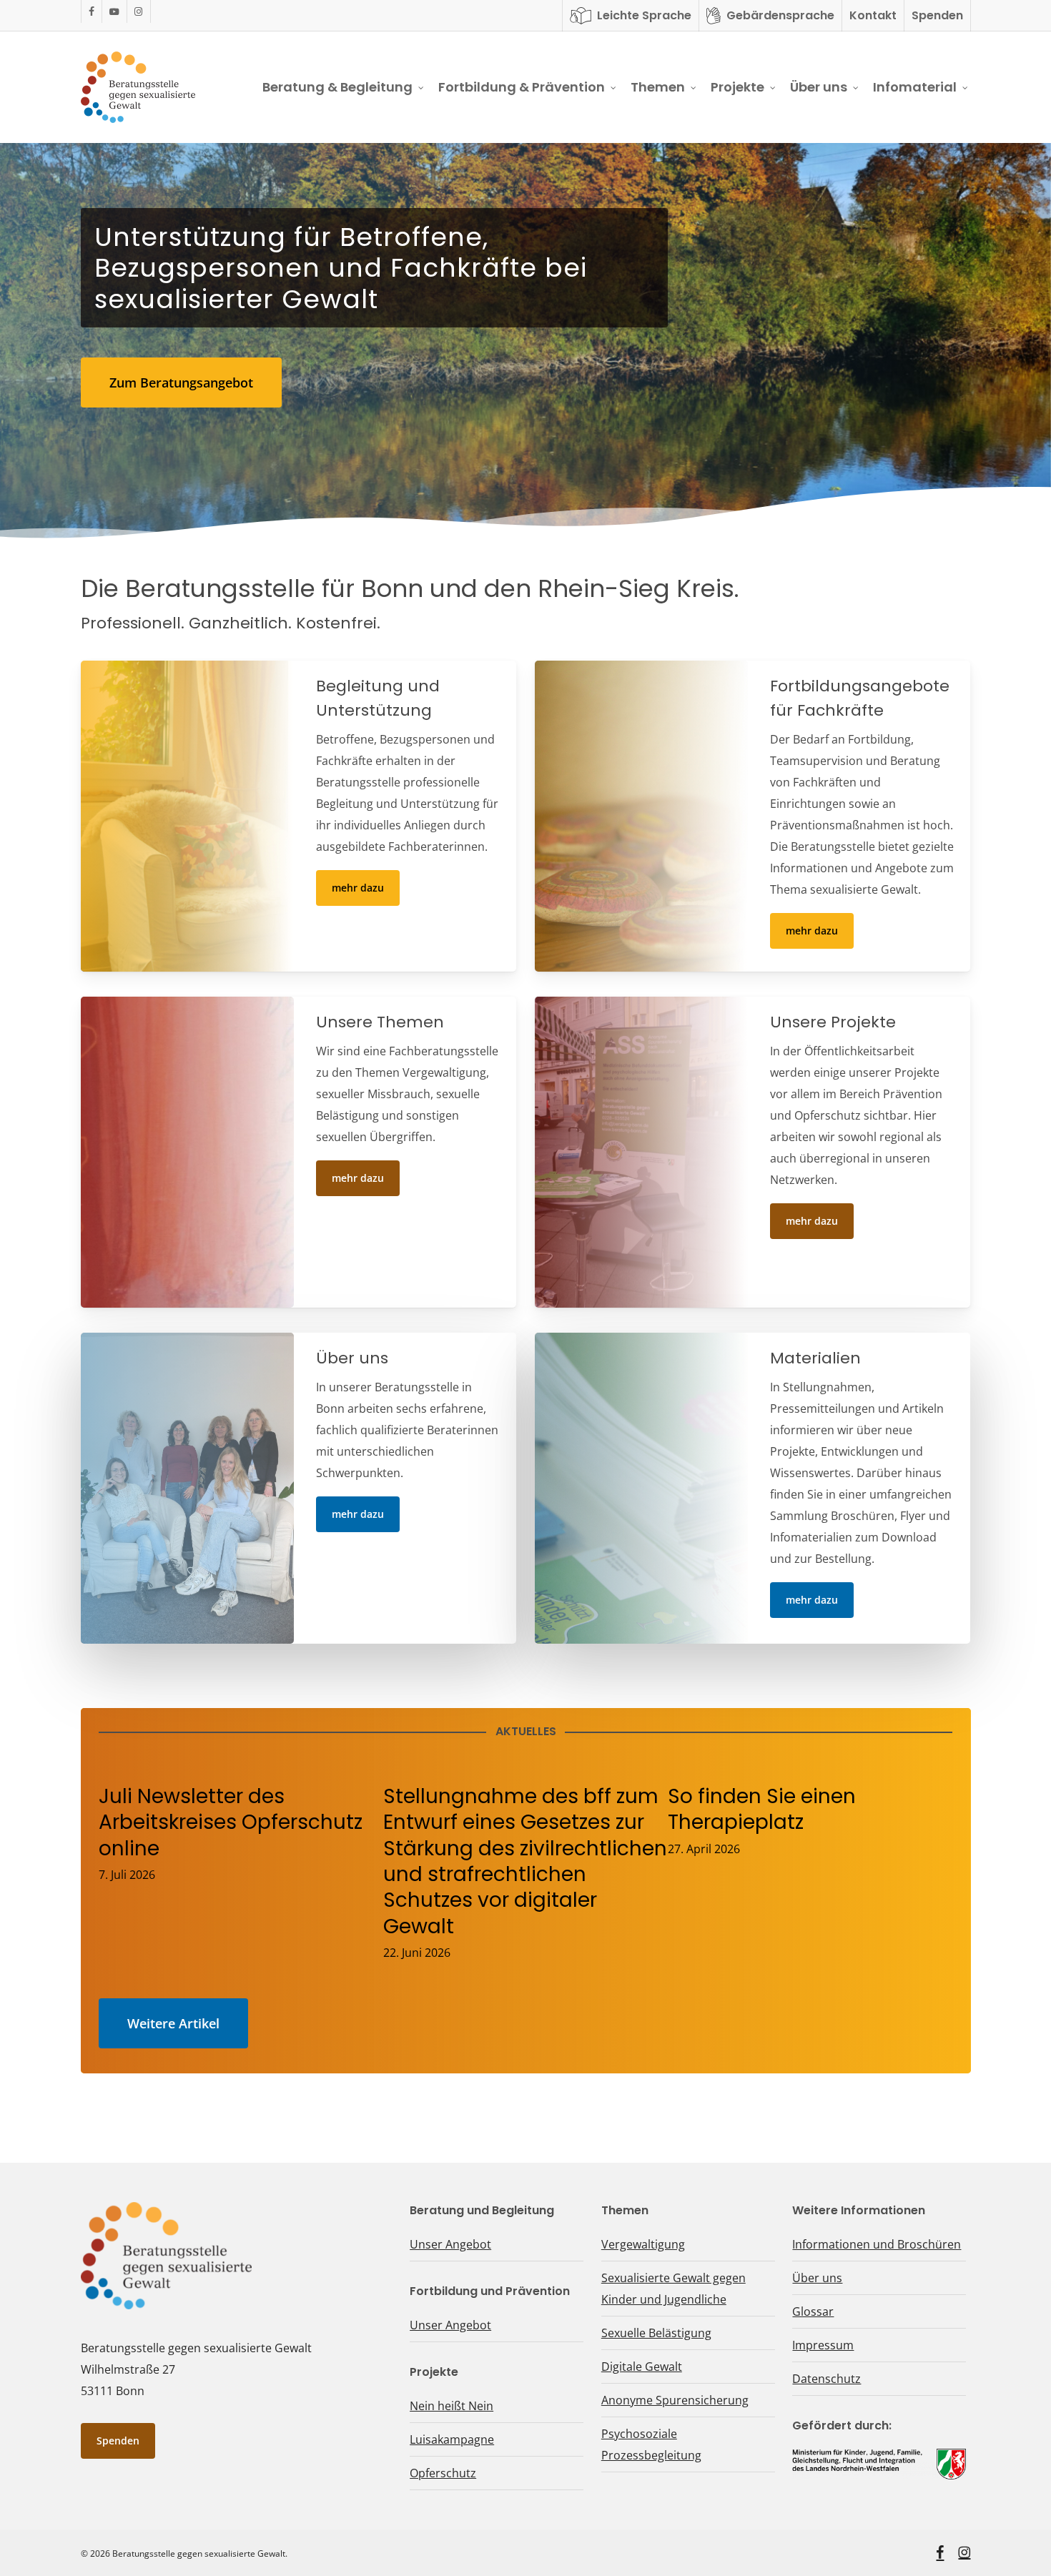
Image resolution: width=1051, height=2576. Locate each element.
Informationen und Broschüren (877, 2244)
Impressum (823, 2345)
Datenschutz (827, 2379)
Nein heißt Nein (452, 2406)
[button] (181, 383)
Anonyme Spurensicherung (675, 2400)
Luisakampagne (452, 2439)
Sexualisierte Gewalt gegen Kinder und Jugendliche (673, 2289)
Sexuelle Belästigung (656, 2333)
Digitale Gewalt (642, 2367)
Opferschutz (443, 2473)
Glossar (813, 2311)
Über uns (817, 2278)
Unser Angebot (450, 2244)
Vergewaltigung (643, 2244)
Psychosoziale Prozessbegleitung (651, 2444)
